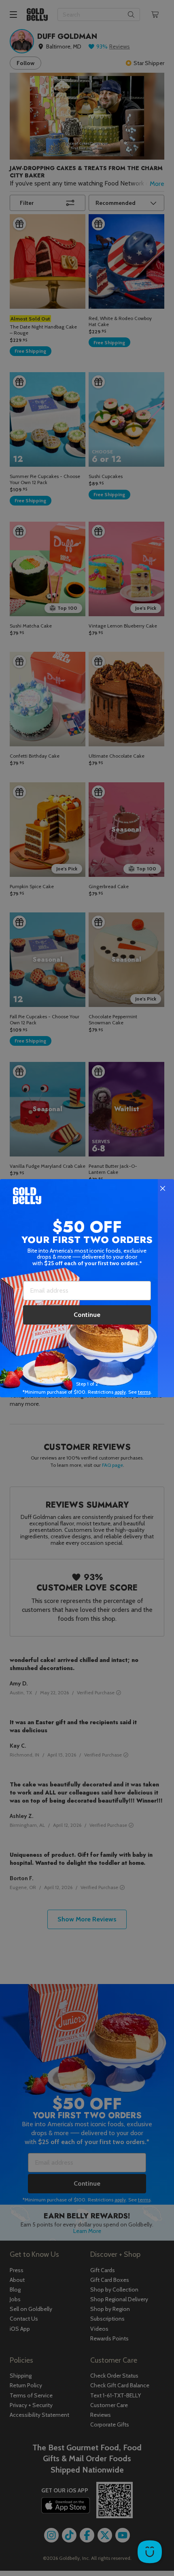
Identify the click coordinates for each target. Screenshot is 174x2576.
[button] (87, 1288)
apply (120, 1392)
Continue (87, 1315)
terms (144, 1392)
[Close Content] (163, 1189)
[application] (150, 2552)
